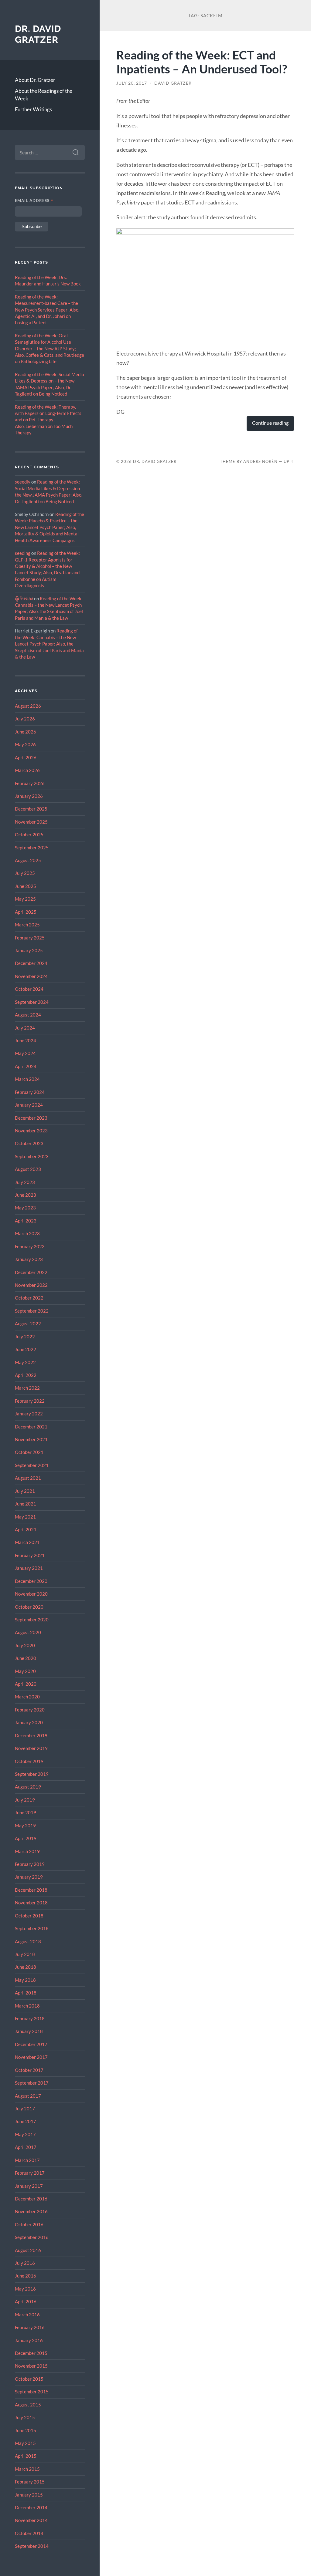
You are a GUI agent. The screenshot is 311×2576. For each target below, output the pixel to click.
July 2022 (25, 1337)
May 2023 (25, 1208)
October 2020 (29, 1607)
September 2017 (32, 2083)
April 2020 (26, 1684)
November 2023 (31, 1131)
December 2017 (31, 2044)
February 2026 (30, 783)
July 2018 (25, 1954)
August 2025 (28, 860)
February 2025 (30, 938)
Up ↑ (289, 461)
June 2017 (26, 2121)
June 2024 (26, 1040)
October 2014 (29, 2533)
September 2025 (32, 848)
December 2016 (31, 2199)
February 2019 (30, 1864)
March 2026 (27, 770)
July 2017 (25, 2109)
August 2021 (28, 1478)
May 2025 (25, 899)
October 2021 (29, 1452)
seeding (23, 553)
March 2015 (27, 2469)
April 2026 (26, 757)
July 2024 (25, 1028)
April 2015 (26, 2456)
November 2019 (31, 1748)
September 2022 (32, 1311)
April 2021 (26, 1529)
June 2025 (26, 886)
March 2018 (27, 2006)
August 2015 (28, 2405)
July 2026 (25, 719)
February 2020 (30, 1710)
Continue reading (270, 423)
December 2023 (31, 1118)
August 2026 (28, 706)
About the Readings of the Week (44, 95)
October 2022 (29, 1298)
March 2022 (27, 1388)
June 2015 (26, 2430)
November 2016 (31, 2211)
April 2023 (26, 1221)
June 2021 (26, 1504)
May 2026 (25, 744)
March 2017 (27, 2160)
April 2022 (26, 1375)
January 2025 (29, 950)
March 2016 (27, 2315)
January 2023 (29, 1259)
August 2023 (28, 1169)
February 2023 (30, 1246)
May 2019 (25, 1826)
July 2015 (25, 2417)
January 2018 (29, 2031)
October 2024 (29, 989)
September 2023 (32, 1156)
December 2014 (31, 2507)
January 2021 (29, 1568)
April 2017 (26, 2147)
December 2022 (31, 1272)
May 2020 (25, 1671)
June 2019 (26, 1812)
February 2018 (30, 2018)
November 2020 (31, 1594)
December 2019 (31, 1735)
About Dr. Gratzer (35, 80)
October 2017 (29, 2070)
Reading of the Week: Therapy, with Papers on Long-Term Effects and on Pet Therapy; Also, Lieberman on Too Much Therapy (48, 420)
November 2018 (31, 1903)
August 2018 (28, 1941)
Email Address (34, 201)
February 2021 (30, 1555)
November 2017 (31, 2057)
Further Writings (33, 109)
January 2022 (29, 1414)
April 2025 (26, 912)
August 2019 (28, 1787)
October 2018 (29, 1916)
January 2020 (29, 1722)
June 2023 (26, 1195)
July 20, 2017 (132, 83)
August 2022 (28, 1323)
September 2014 (32, 2546)
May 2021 (25, 1517)
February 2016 (30, 2327)
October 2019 (29, 1761)
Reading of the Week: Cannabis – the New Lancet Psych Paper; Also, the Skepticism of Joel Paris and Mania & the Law (49, 644)
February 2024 (30, 1092)
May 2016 (25, 2289)
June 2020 (26, 1658)
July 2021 (25, 1491)
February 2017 (30, 2173)
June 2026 (26, 732)
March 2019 (27, 1851)
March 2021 (27, 1542)
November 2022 (31, 1285)
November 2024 (31, 976)
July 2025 (25, 873)
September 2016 (32, 2237)
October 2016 (29, 2224)
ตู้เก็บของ (24, 598)
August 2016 (28, 2250)
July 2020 (25, 1645)
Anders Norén (260, 461)
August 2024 (28, 1015)
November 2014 (31, 2520)
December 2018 (31, 1890)
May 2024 (25, 1053)
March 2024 (27, 1079)
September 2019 (32, 1774)
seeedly (23, 482)
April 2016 (26, 2301)
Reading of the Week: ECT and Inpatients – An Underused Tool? (202, 62)
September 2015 (32, 2392)
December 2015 (31, 2353)
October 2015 (29, 2379)
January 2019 (29, 1877)
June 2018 (26, 1967)
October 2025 (29, 835)
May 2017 (25, 2134)
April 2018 (26, 1993)
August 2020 (28, 1632)
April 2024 (26, 1066)
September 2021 (32, 1465)
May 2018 (25, 1980)
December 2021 (31, 1427)
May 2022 (25, 1362)
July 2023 (25, 1182)
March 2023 (27, 1233)
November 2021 (31, 1439)
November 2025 (31, 822)
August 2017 (28, 2096)
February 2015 (30, 2482)
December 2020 (31, 1581)
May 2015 (25, 2443)
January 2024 (29, 1105)
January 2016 (29, 2340)
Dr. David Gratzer (38, 34)
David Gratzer (173, 83)
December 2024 (31, 963)
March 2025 (27, 925)
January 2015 (29, 2495)
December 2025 (31, 809)
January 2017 (29, 2186)
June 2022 (26, 1349)
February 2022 (30, 1401)
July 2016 (25, 2263)
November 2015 (31, 2366)
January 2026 (29, 796)
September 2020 (32, 1620)
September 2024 (32, 1002)
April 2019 (26, 1838)
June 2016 (26, 2276)
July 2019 (25, 1800)
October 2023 (29, 1143)
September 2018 (32, 1928)
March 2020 (27, 1697)
